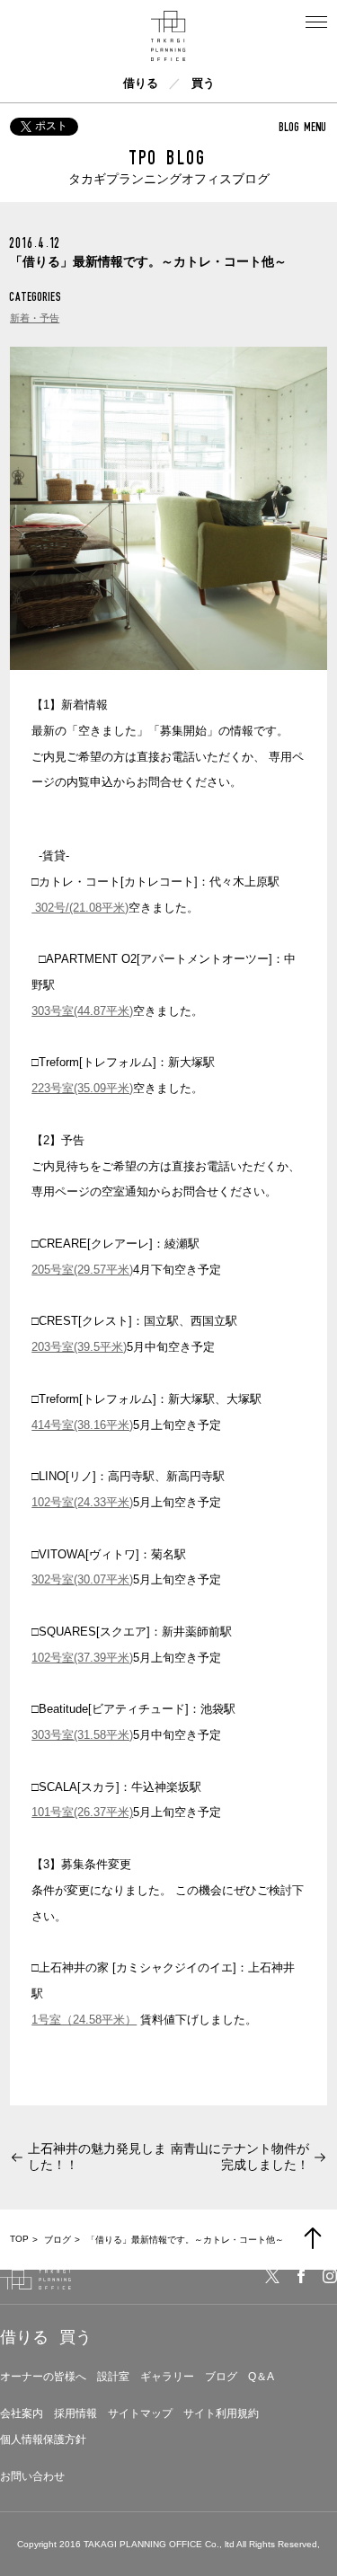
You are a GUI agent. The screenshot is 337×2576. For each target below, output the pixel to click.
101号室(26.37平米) (82, 1812)
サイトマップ (140, 2413)
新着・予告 (35, 318)
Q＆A (261, 2377)
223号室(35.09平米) (82, 1088)
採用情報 (75, 2413)
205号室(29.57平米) (82, 1270)
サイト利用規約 (221, 2413)
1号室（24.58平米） (84, 2020)
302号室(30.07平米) (82, 1579)
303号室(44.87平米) (82, 1011)
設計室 (113, 2377)
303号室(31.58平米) (82, 1735)
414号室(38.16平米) (82, 1425)
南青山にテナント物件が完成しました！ (240, 2157)
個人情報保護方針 (43, 2439)
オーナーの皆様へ (43, 2377)
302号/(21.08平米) (80, 908)
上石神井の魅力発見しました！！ (97, 2157)
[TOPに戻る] (313, 2238)
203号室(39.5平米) (79, 1347)
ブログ (221, 2377)
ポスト (51, 126)
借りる (141, 83)
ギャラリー (167, 2377)
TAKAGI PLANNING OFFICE (143, 2544)
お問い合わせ (32, 2476)
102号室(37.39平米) (82, 1658)
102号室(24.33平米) (82, 1502)
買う (203, 83)
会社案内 (22, 2413)
